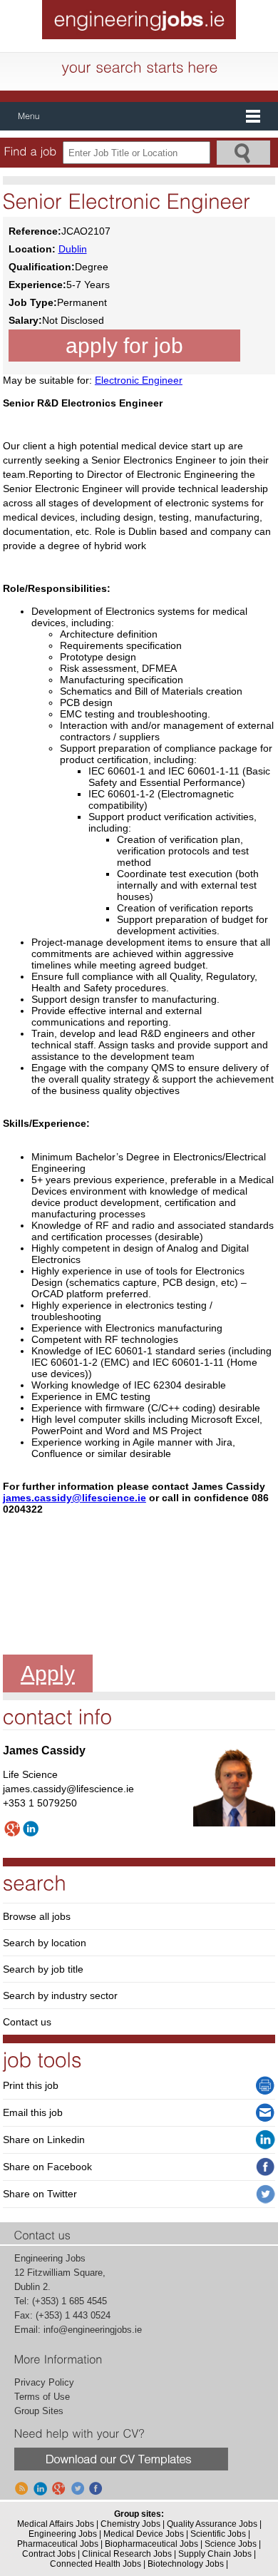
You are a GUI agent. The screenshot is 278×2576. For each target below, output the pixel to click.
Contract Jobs (49, 2554)
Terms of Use (42, 2397)
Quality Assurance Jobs (212, 2524)
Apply (48, 1673)
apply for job (124, 346)
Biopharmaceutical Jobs (151, 2544)
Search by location (45, 1943)
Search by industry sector (60, 1995)
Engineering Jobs (63, 2534)
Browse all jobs (37, 1916)
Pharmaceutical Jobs (58, 2544)
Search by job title (43, 1969)
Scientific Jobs (218, 2534)
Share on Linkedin (44, 2140)
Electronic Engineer (139, 380)
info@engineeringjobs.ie (93, 2330)
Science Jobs (231, 2544)
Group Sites (39, 2411)
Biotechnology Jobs (186, 2564)
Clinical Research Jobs (127, 2554)
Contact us (27, 2022)
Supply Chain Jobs (215, 2554)
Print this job (31, 2085)
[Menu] (139, 116)
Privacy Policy (44, 2382)
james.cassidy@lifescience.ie (74, 1498)
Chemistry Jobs (130, 2524)
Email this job (33, 2112)
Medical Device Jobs (144, 2534)
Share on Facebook (47, 2167)
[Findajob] (31, 152)
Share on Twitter (40, 2194)
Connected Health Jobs (96, 2564)
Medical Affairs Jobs (56, 2524)
